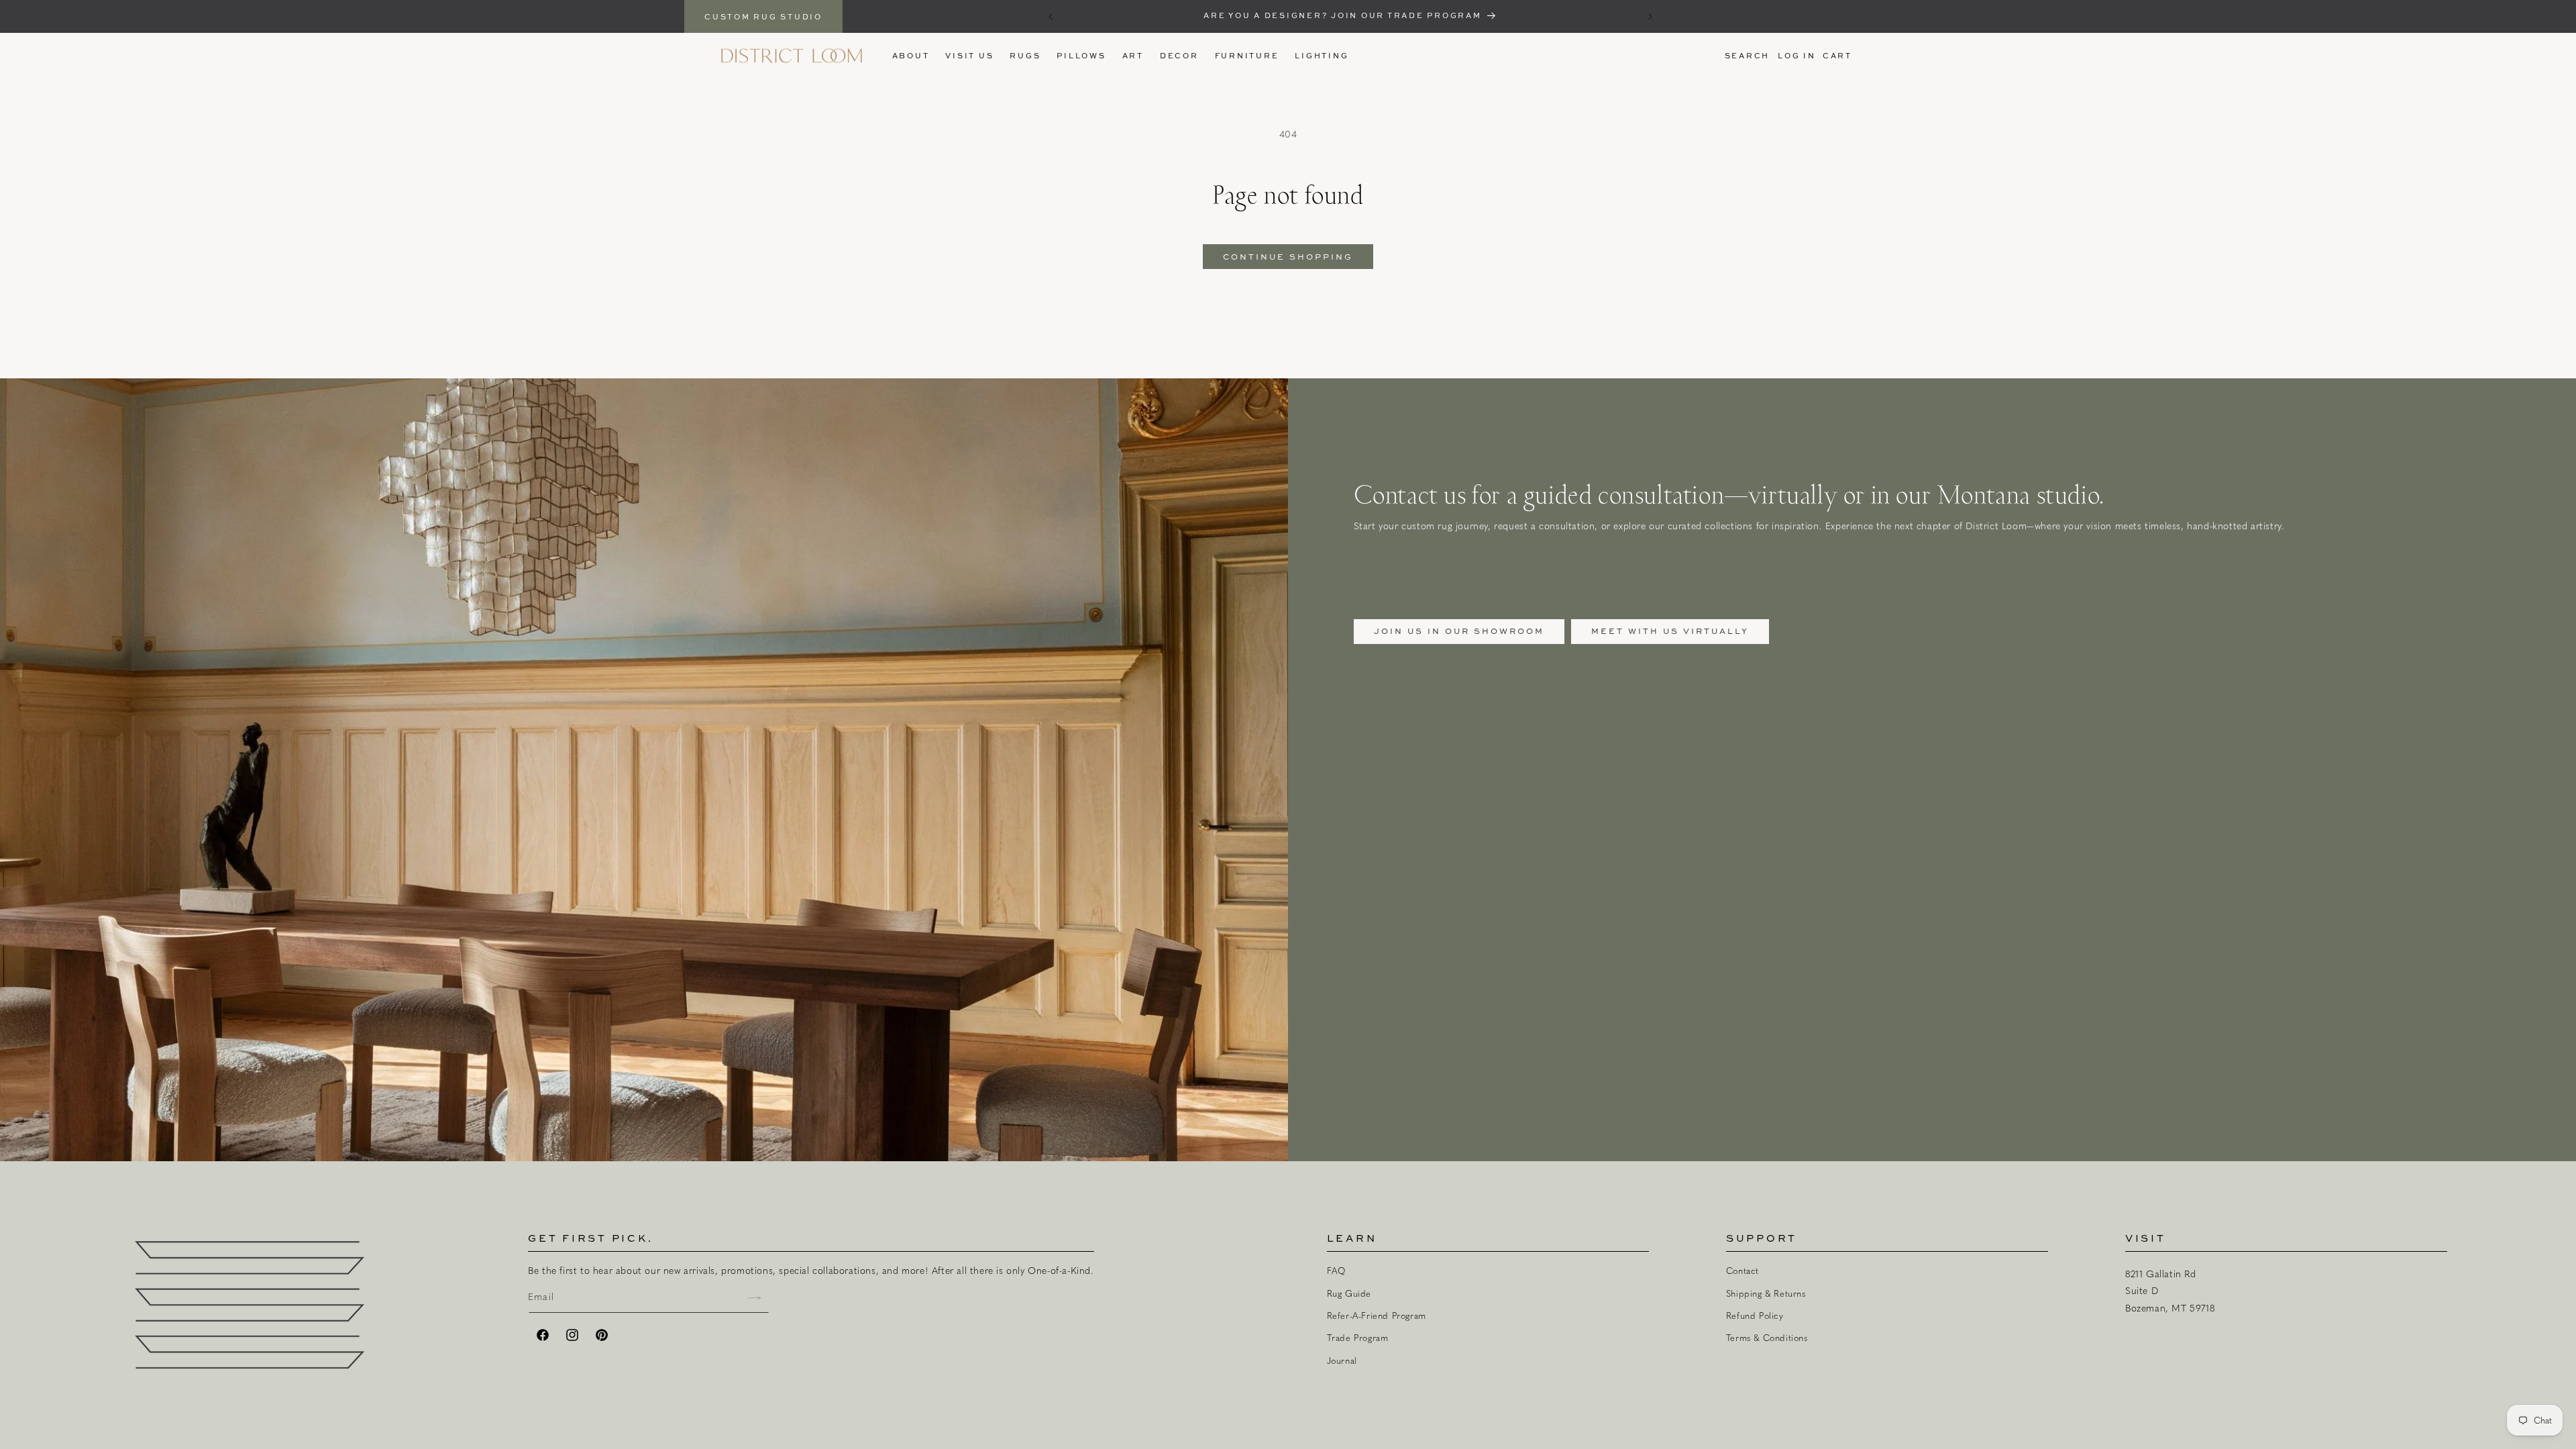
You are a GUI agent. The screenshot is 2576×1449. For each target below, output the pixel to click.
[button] (1025, 56)
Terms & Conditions (1767, 1338)
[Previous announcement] (1051, 17)
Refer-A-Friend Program (1377, 1316)
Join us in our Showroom (1459, 631)
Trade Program (1358, 1338)
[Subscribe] (754, 1298)
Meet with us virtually (1670, 631)
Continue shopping (1288, 257)
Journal (1342, 1360)
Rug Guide (1349, 1293)
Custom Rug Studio (763, 16)
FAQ (1336, 1271)
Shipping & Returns (1766, 1293)
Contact (1742, 1271)
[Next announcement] (1650, 17)
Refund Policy (1755, 1316)
